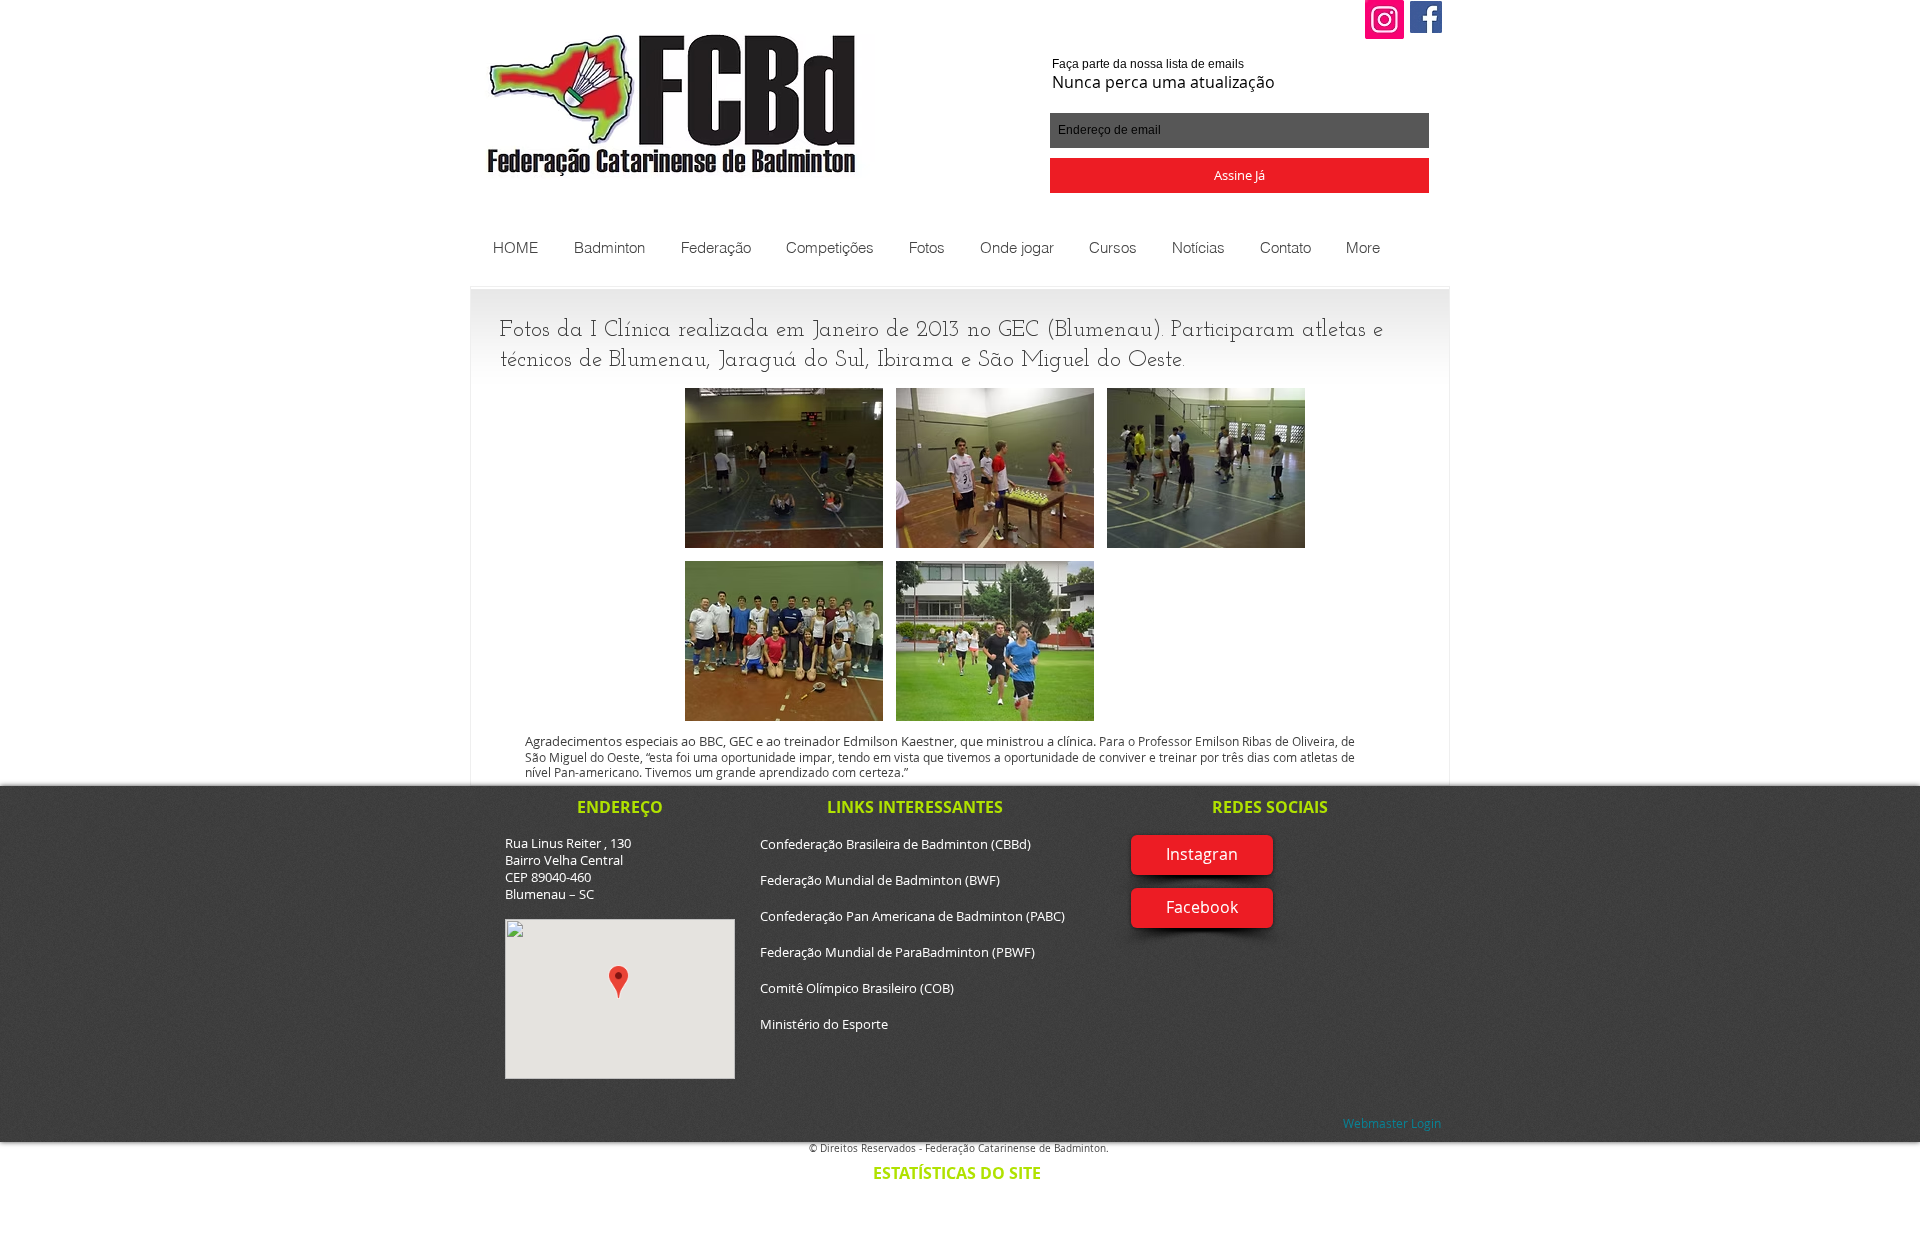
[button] (608, 247)
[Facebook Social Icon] (1426, 17)
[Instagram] (1384, 19)
